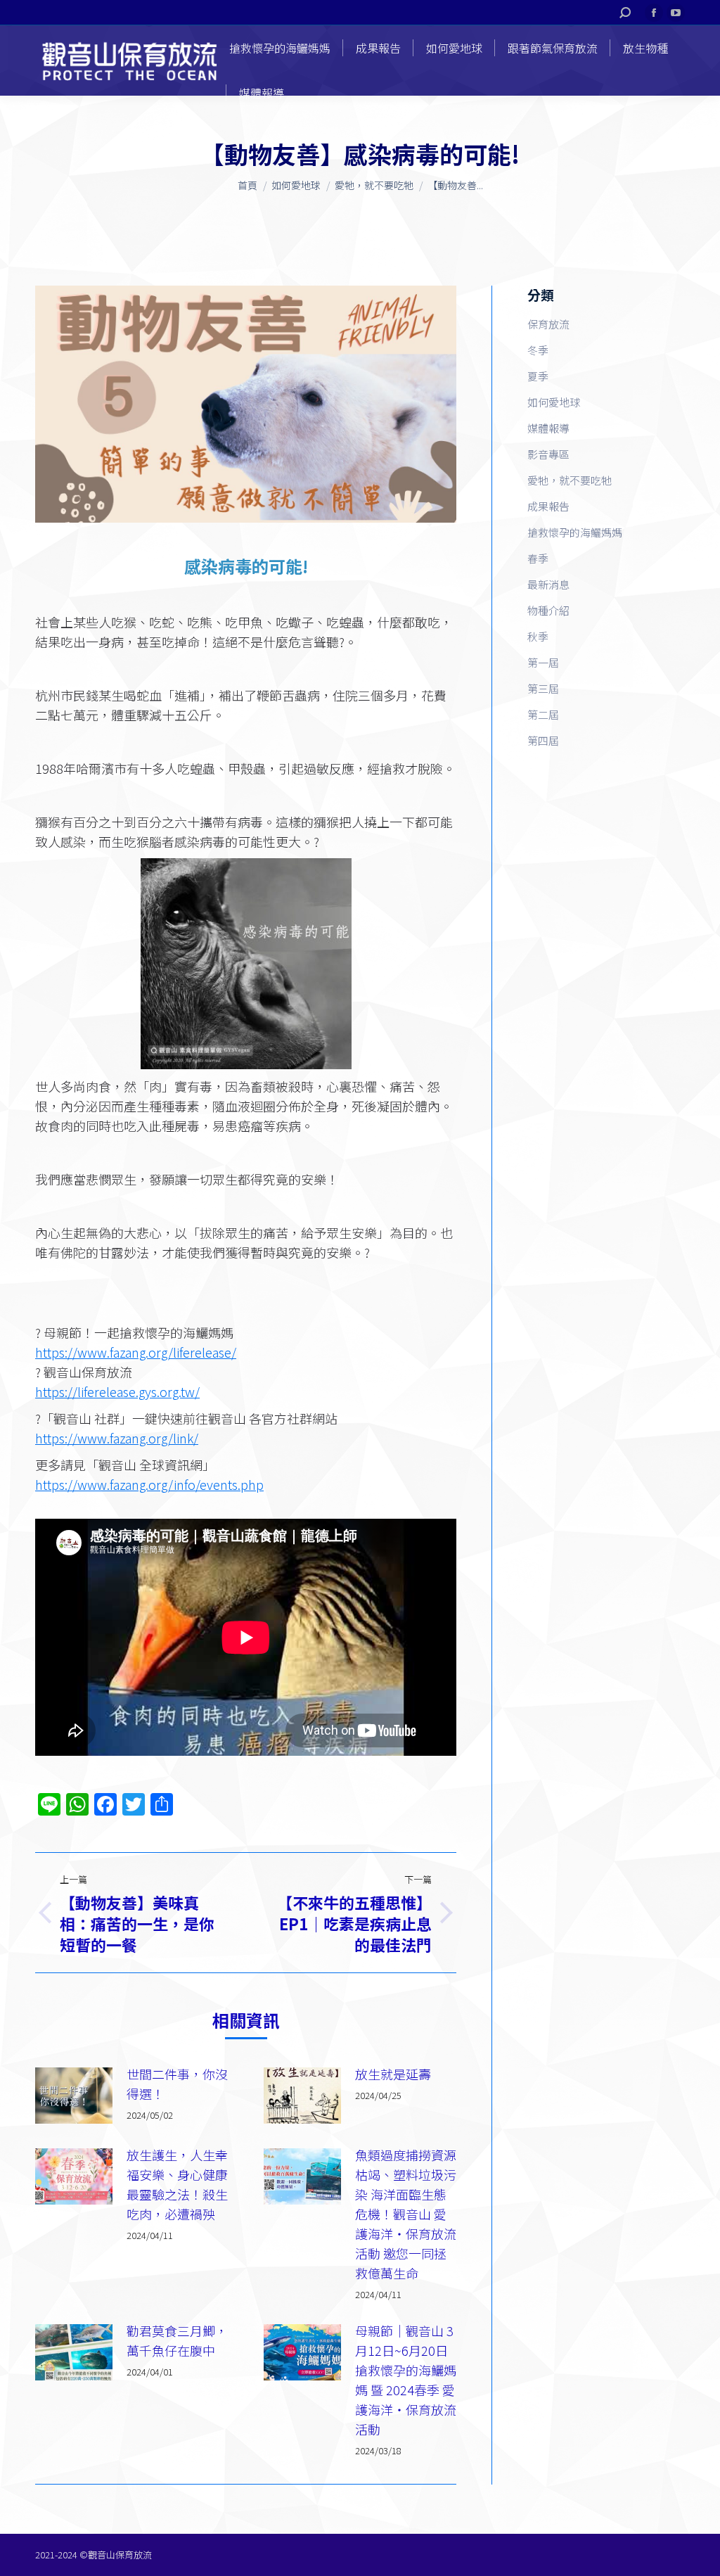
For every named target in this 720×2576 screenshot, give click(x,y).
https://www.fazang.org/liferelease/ (136, 1352)
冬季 (538, 350)
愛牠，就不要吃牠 (570, 480)
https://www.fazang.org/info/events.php (149, 1484)
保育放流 (548, 324)
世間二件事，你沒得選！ (177, 2084)
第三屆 (543, 688)
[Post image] (74, 2096)
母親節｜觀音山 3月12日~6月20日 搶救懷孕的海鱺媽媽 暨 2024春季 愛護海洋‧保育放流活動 (406, 2380)
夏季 (538, 376)
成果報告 (548, 506)
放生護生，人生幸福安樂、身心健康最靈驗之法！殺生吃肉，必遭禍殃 (177, 2184)
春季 (538, 558)
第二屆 (543, 714)
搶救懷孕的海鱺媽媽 (575, 532)
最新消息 (548, 584)
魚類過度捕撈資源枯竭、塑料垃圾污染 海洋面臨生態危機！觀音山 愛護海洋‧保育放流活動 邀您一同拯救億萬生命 (406, 2214)
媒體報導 (548, 428)
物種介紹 (548, 610)
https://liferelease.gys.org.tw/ (117, 1391)
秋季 (538, 636)
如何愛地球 (554, 402)
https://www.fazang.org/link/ (117, 1438)
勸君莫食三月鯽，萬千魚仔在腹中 (177, 2340)
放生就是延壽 (393, 2074)
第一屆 (543, 662)
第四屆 (543, 740)
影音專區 (548, 454)
